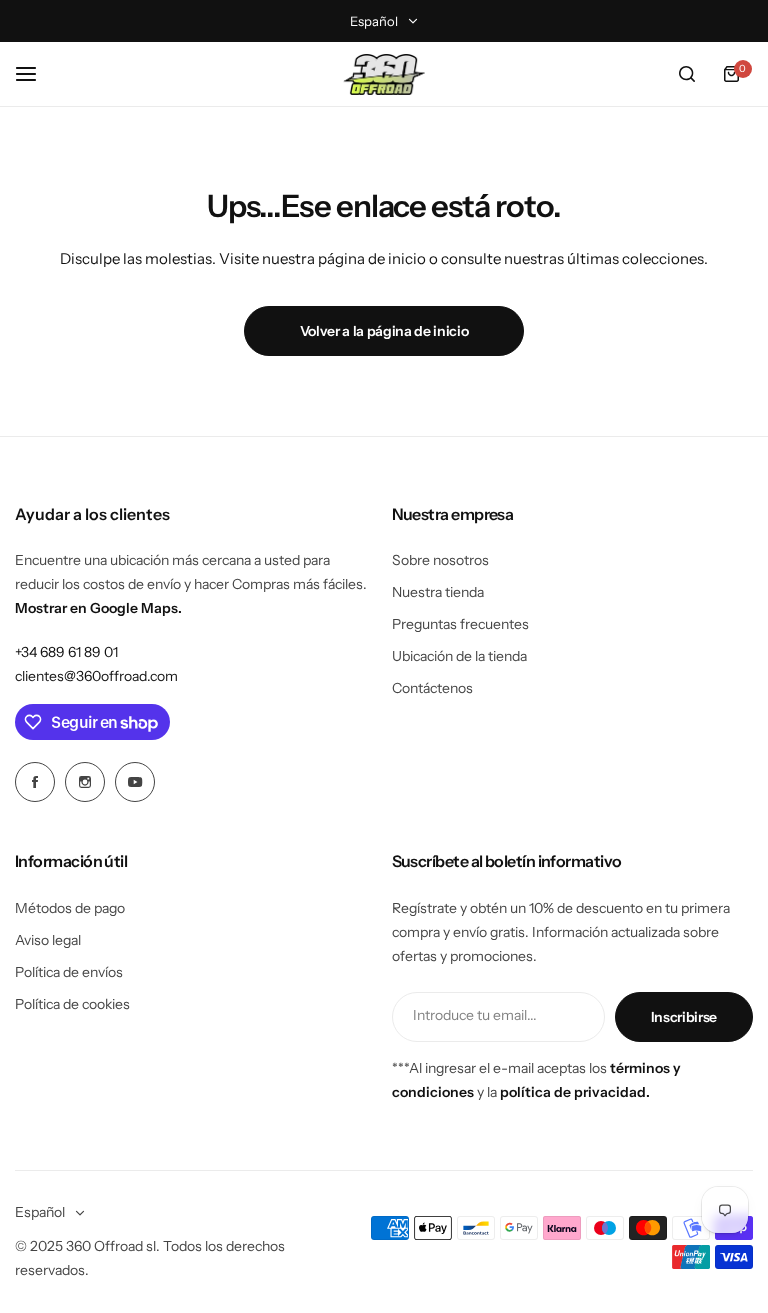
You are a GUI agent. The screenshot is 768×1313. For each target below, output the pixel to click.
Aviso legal (48, 940)
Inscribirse (684, 1017)
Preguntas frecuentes (460, 624)
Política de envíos (69, 972)
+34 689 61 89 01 (66, 652)
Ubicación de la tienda (459, 656)
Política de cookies (72, 1004)
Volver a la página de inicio (384, 331)
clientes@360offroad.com (96, 676)
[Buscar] (687, 74)
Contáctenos (432, 688)
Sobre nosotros (440, 560)
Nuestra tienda (438, 592)
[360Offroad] (384, 74)
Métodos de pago (70, 908)
